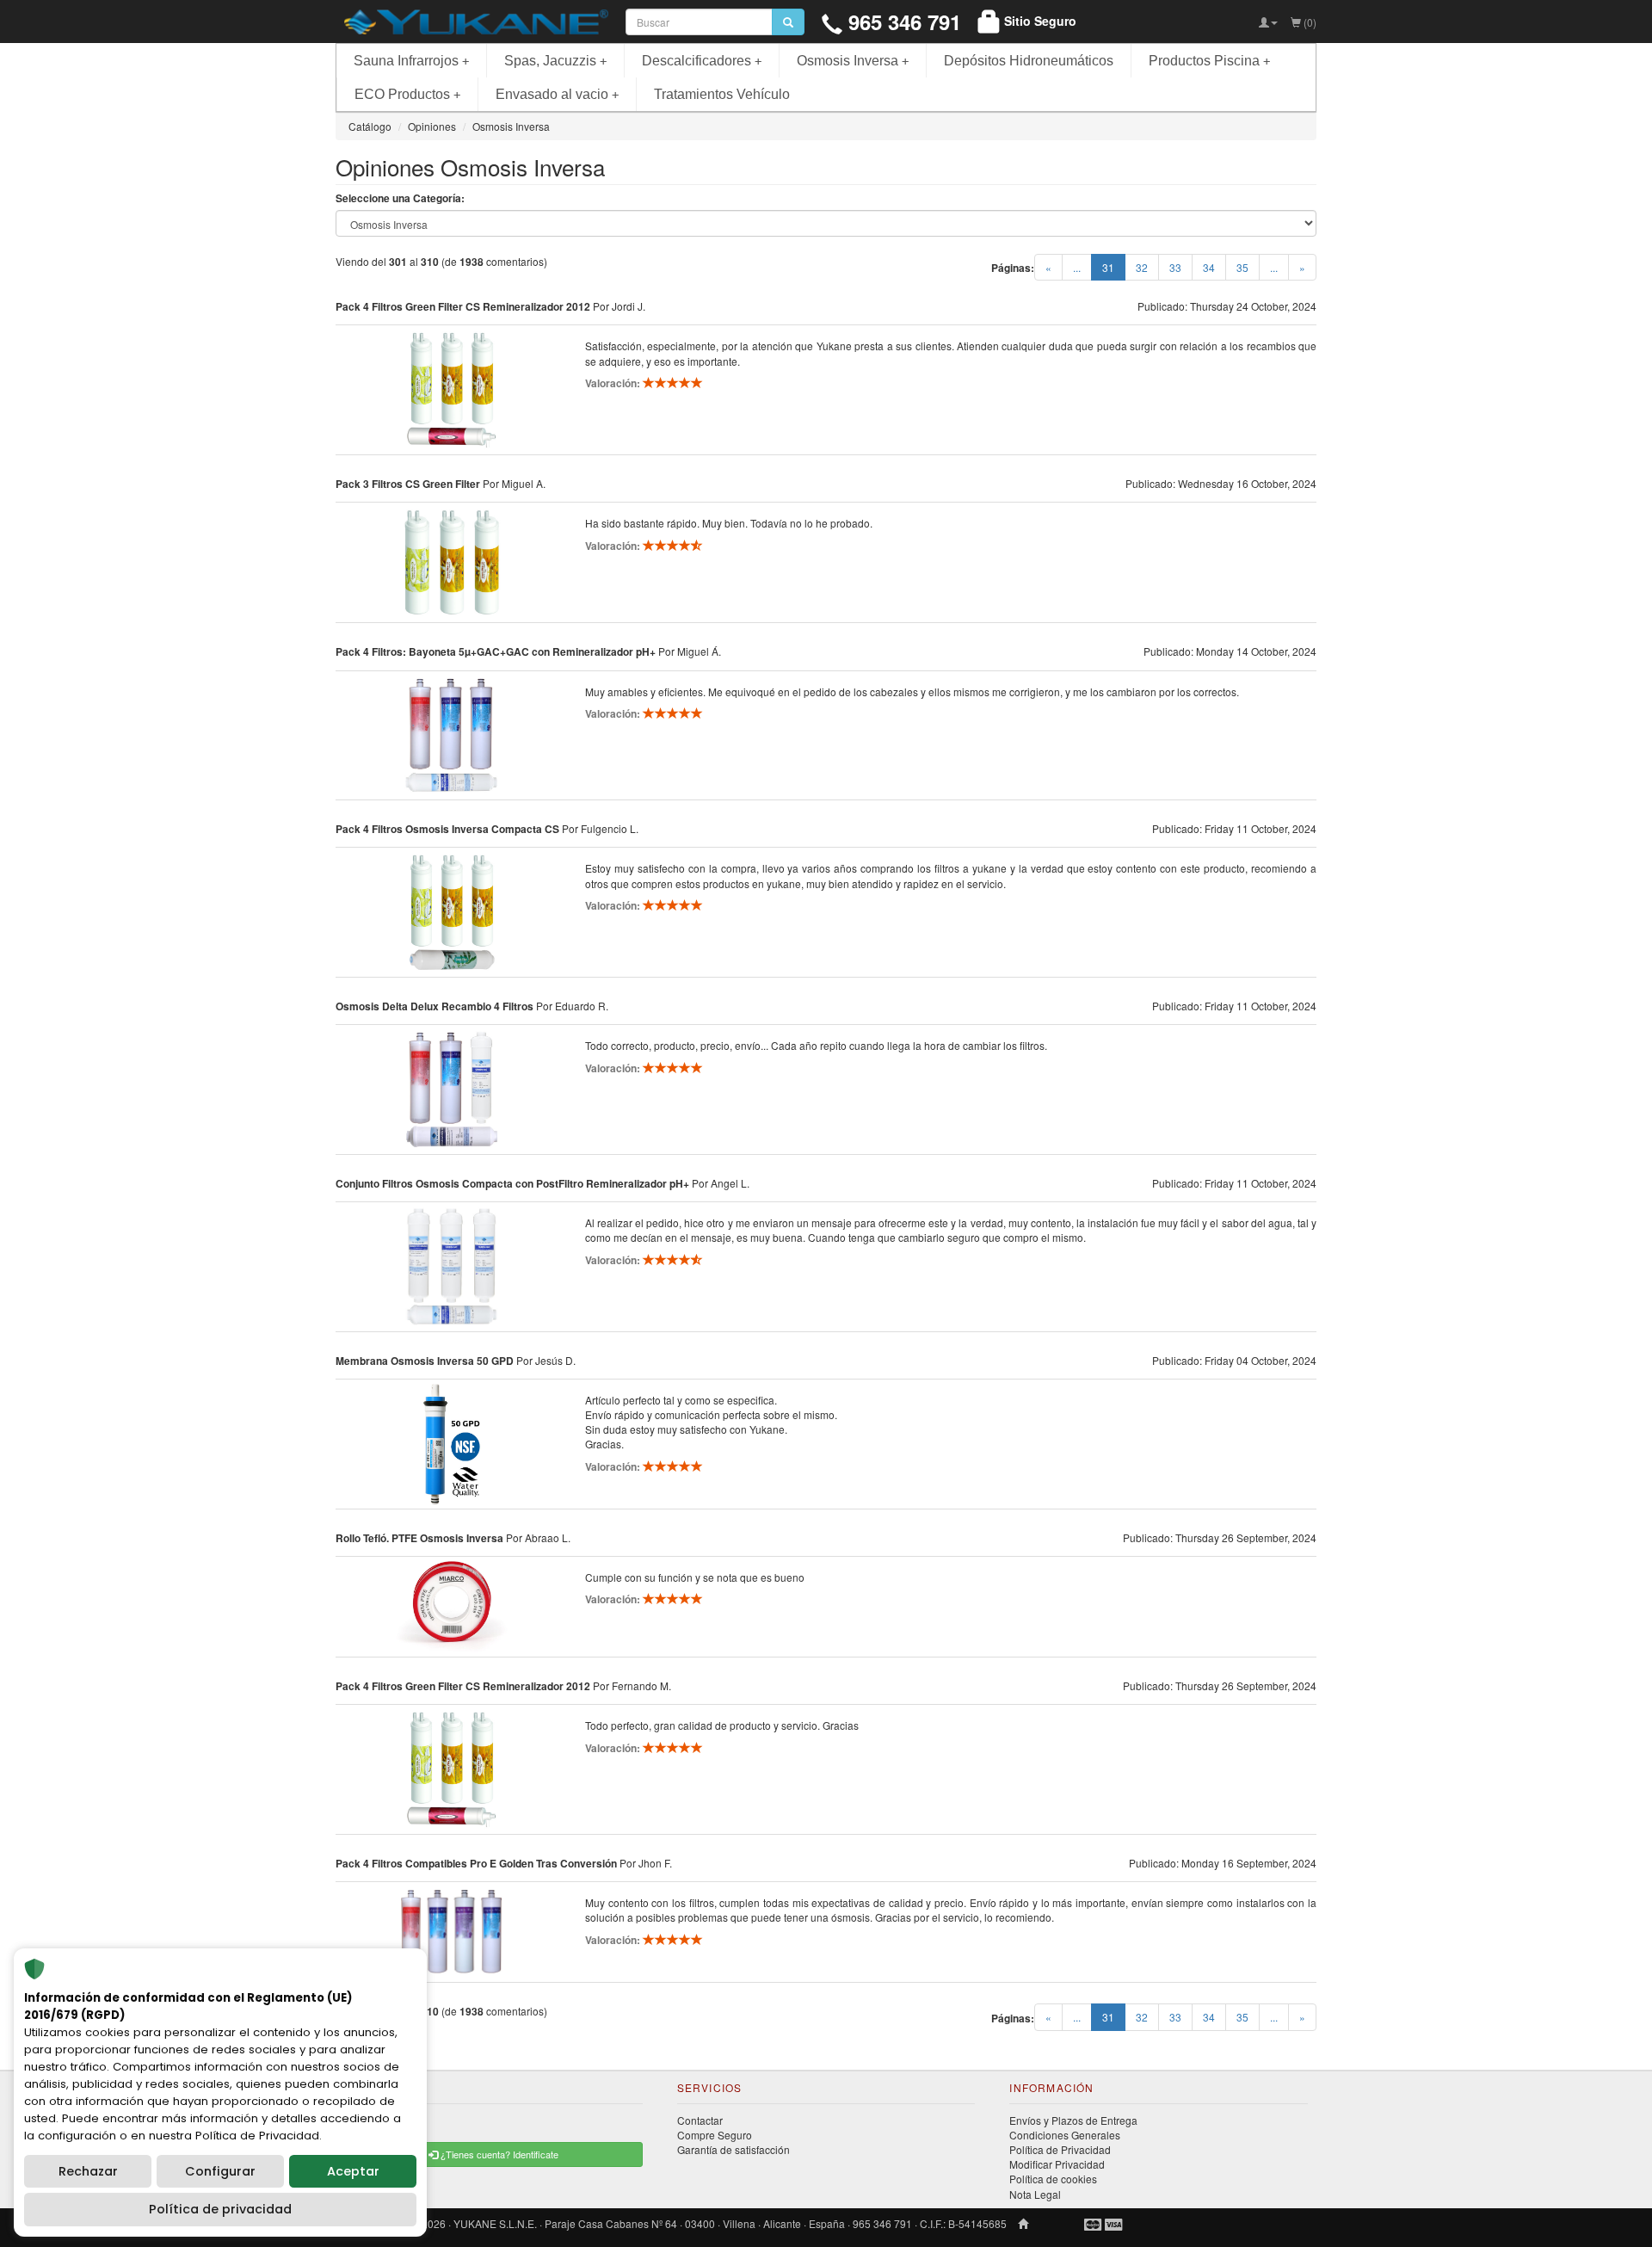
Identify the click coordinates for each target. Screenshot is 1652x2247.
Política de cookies (1053, 2179)
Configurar (220, 2171)
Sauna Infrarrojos (411, 61)
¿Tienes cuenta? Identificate (498, 2154)
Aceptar (353, 2171)
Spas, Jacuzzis (555, 61)
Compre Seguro (715, 2135)
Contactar (700, 2120)
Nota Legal (1035, 2194)
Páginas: (1013, 268)
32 (1142, 267)
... (1077, 267)
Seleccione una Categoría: (400, 198)
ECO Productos (407, 94)
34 (1209, 267)
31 (1114, 267)
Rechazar (88, 2171)
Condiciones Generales (1065, 2135)
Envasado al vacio (557, 94)
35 (1242, 267)
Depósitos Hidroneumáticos (1029, 61)
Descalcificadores (702, 61)
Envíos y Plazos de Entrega (1073, 2120)
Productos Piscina (1209, 61)
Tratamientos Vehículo (722, 94)
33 (1175, 267)
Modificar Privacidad (1057, 2164)
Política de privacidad (220, 2209)
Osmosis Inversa (853, 61)
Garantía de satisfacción (734, 2149)
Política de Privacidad (1060, 2149)
